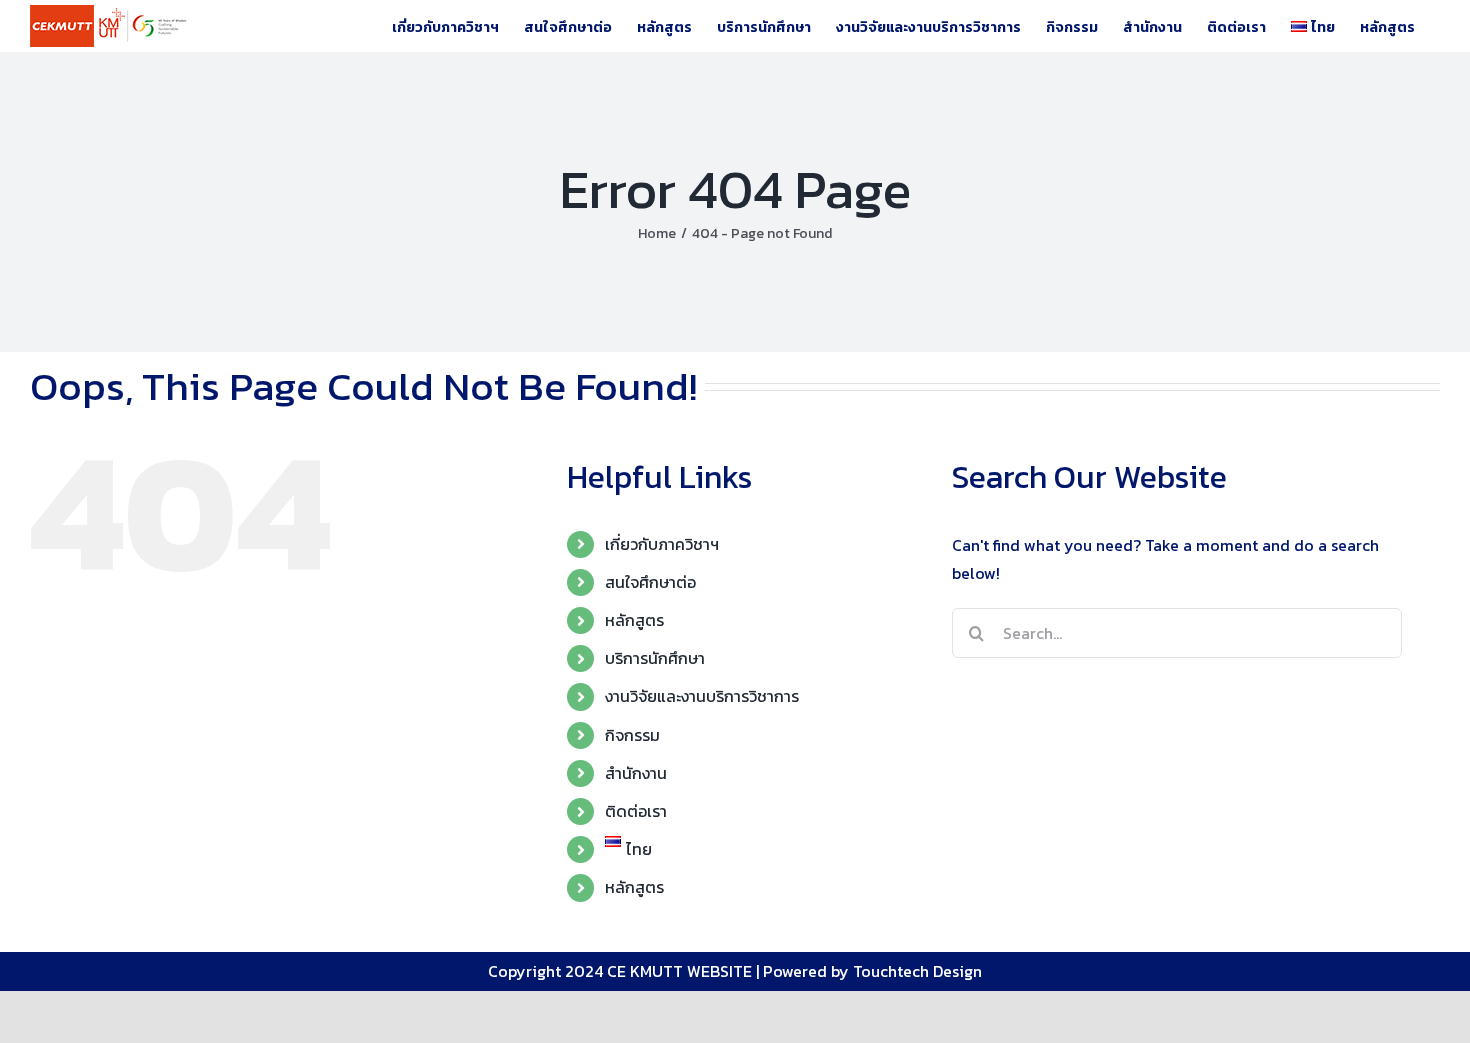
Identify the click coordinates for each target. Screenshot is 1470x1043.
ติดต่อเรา (636, 811)
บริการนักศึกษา (655, 658)
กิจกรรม (632, 735)
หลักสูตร (634, 620)
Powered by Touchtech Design (872, 971)
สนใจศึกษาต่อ (650, 582)
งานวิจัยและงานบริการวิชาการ (702, 696)
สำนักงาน (636, 773)
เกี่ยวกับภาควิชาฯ (662, 544)
